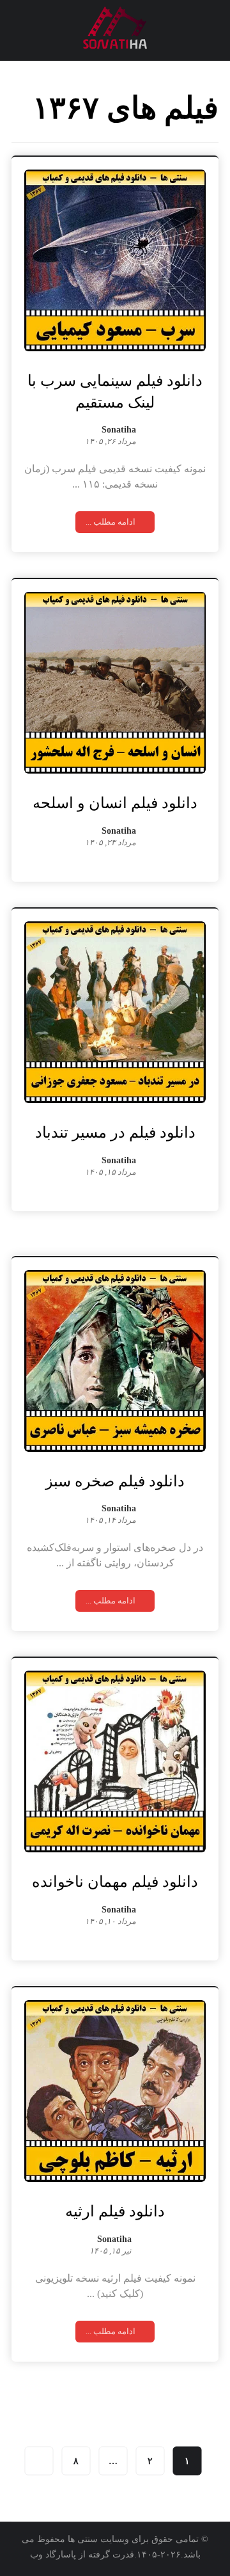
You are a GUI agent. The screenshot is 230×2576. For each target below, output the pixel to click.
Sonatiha (119, 430)
